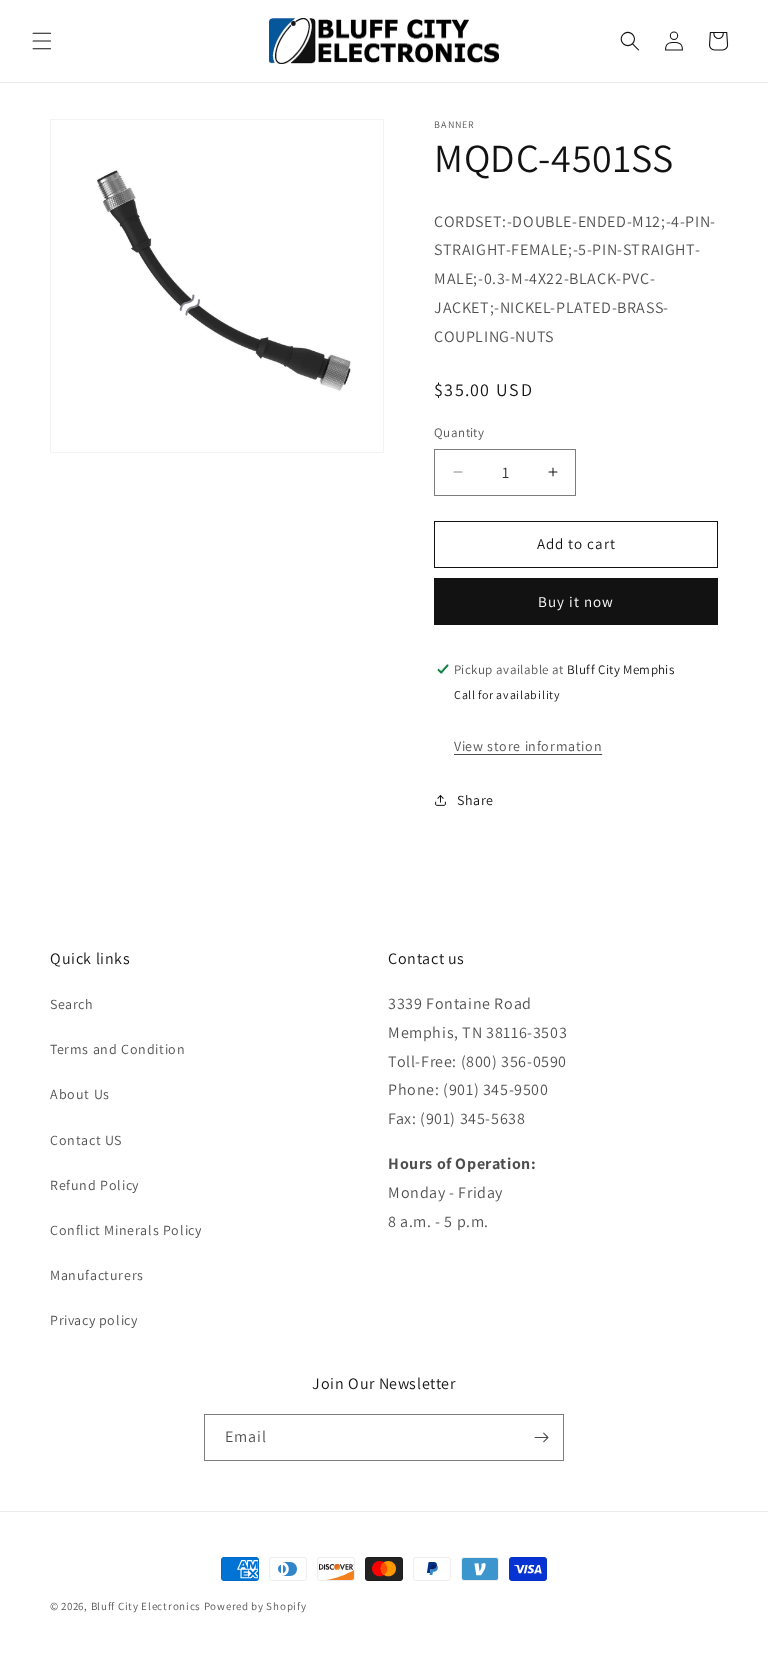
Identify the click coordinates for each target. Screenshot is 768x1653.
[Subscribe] (541, 1437)
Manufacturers (97, 1275)
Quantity (459, 432)
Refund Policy (94, 1185)
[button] (42, 41)
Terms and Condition (117, 1049)
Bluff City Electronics (147, 1606)
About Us (80, 1094)
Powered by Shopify (255, 1606)
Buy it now (576, 601)
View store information (528, 746)
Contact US (86, 1140)
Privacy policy (93, 1320)
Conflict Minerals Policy (125, 1230)
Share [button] (475, 800)
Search (72, 1004)
